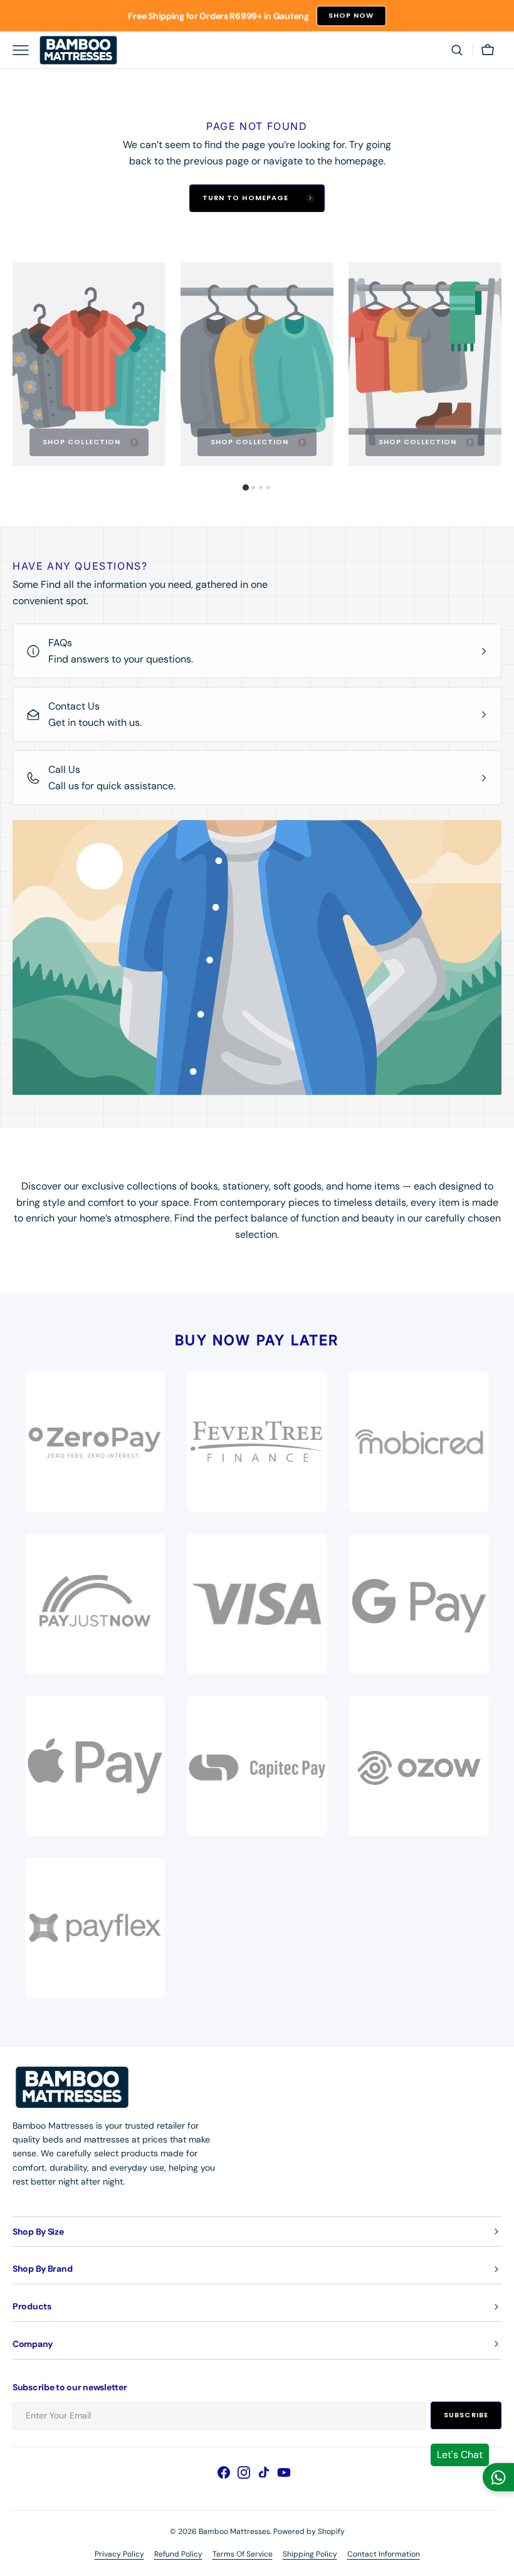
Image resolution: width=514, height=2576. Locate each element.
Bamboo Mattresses (234, 2531)
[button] (457, 50)
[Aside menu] (25, 50)
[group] (89, 364)
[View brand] (95, 1604)
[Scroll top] (499, 2561)
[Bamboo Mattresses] (78, 50)
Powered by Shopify (309, 2531)
